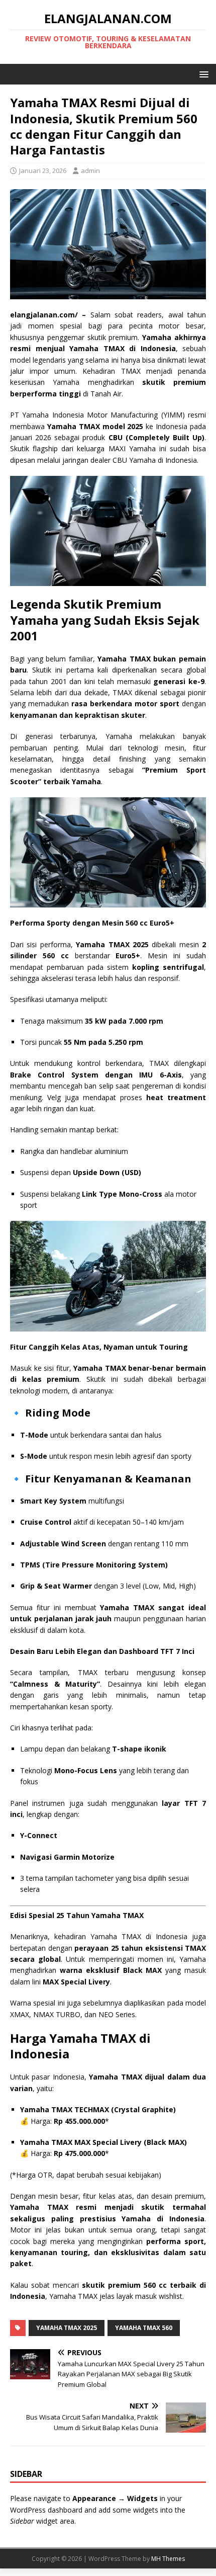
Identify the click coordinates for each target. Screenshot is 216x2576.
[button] (202, 74)
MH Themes (168, 2559)
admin (90, 171)
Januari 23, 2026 (43, 171)
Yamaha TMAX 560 (144, 2328)
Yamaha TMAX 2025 (67, 2328)
